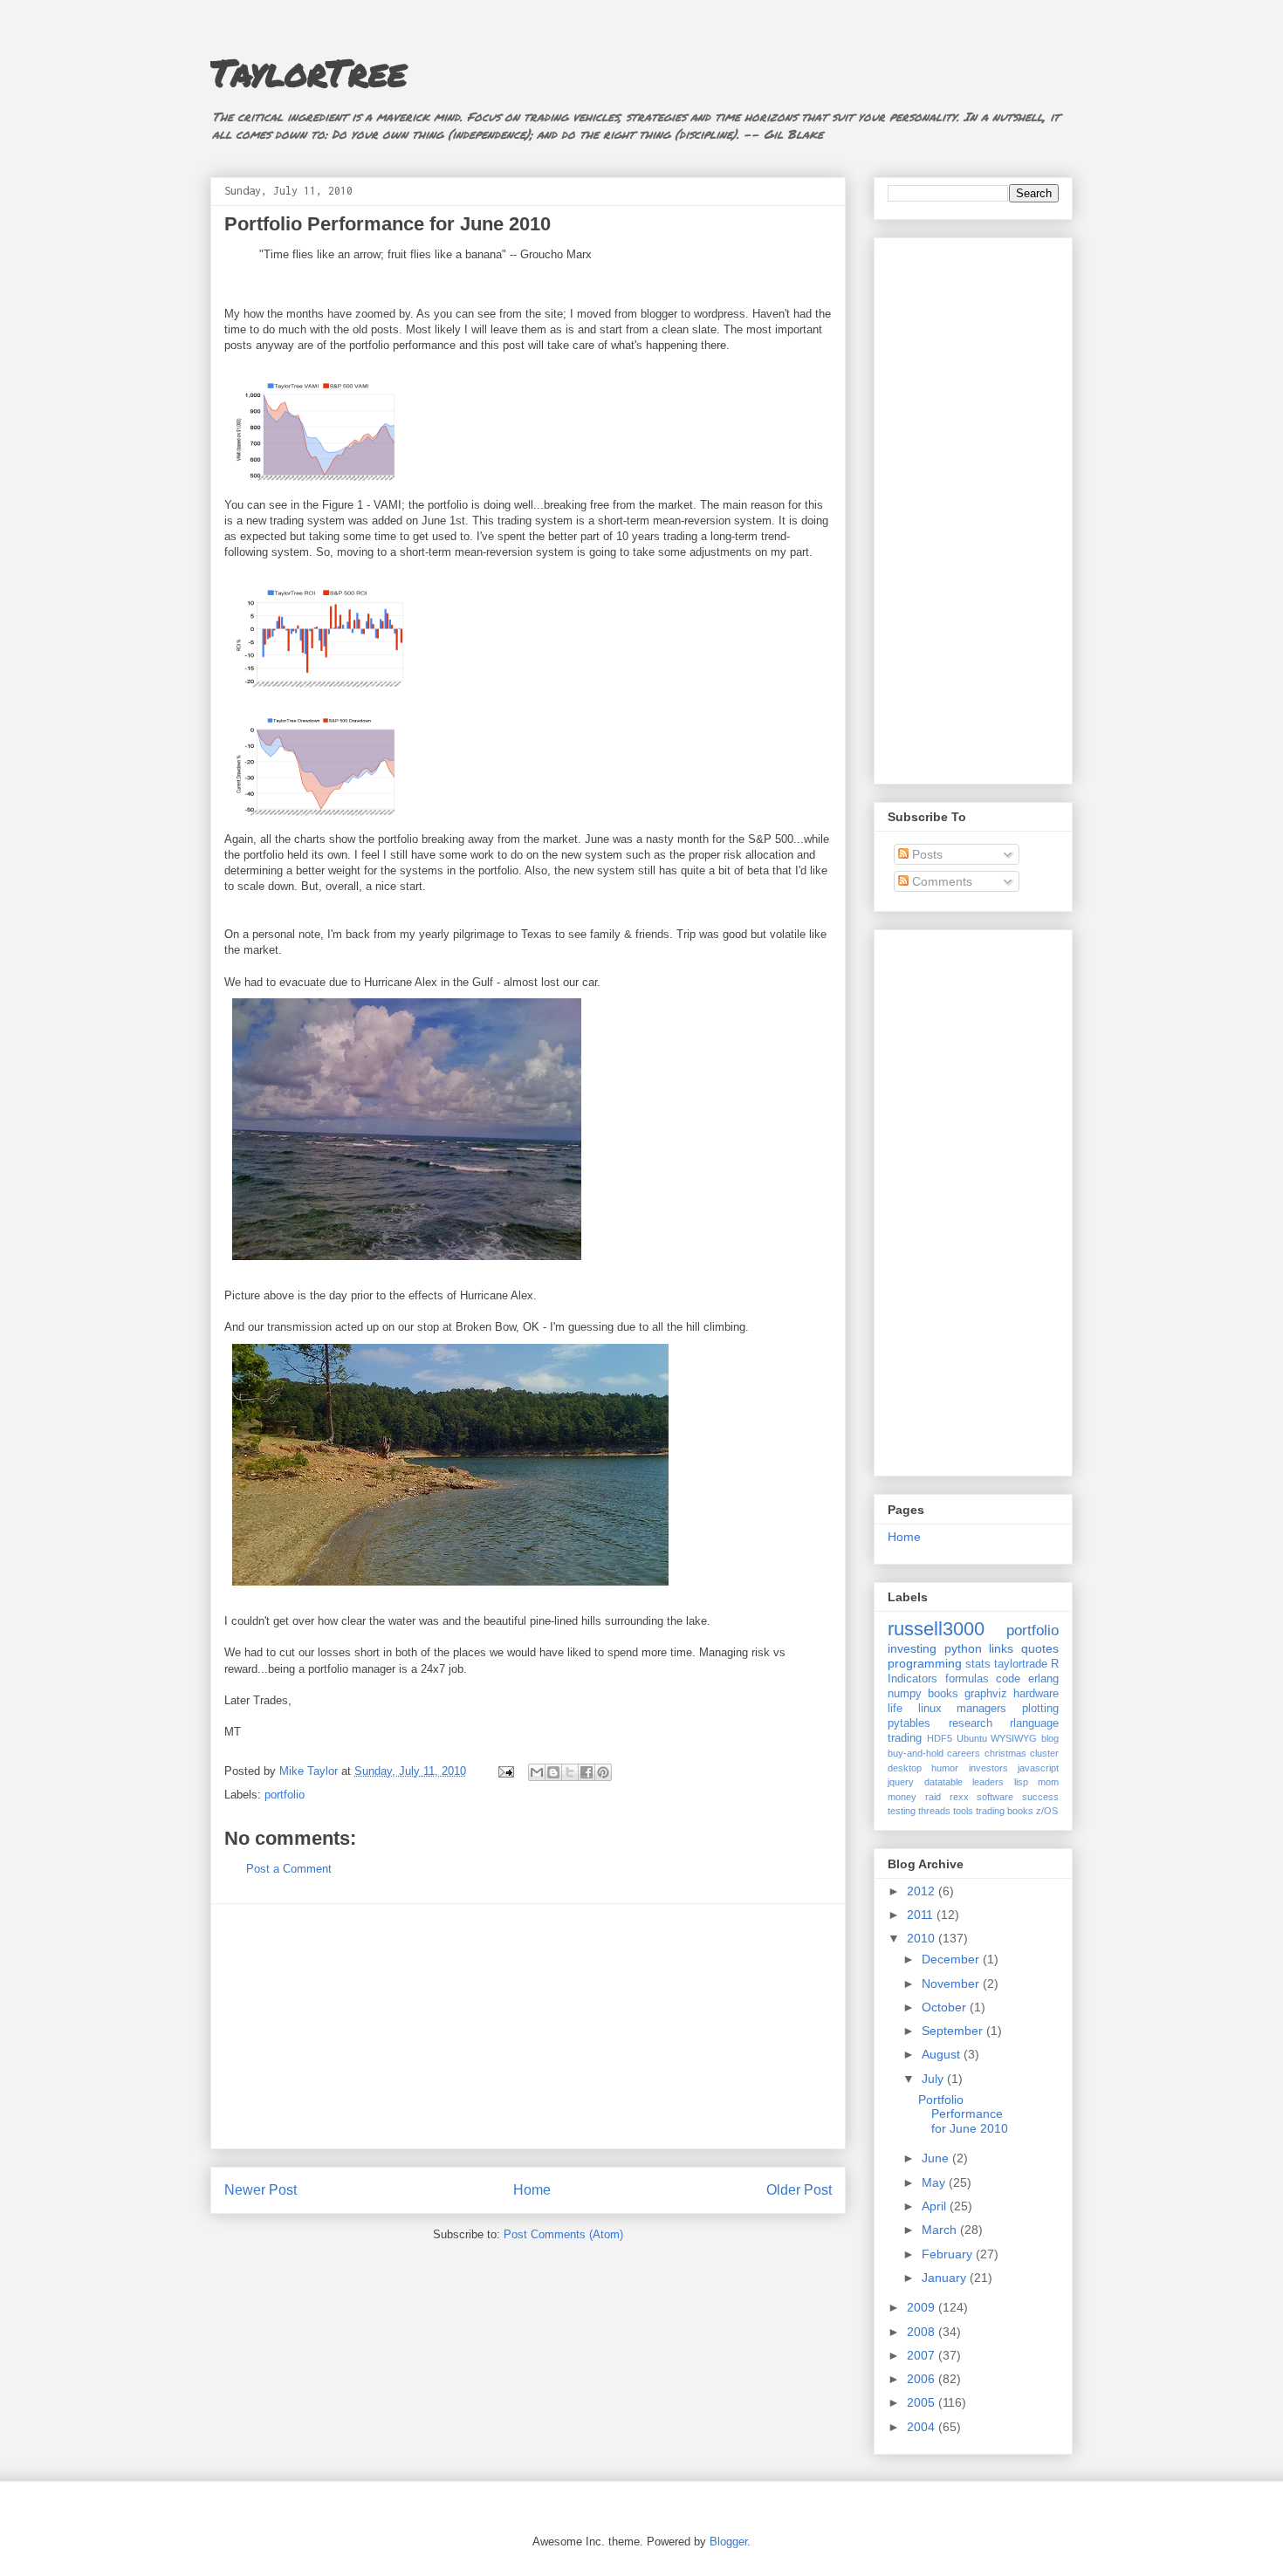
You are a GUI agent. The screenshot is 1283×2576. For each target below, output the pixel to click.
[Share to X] (570, 1772)
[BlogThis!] (553, 1772)
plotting (1040, 1709)
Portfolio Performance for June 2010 (963, 2114)
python (963, 1648)
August (943, 2054)
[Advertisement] (528, 2026)
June (937, 2158)
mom (1048, 1782)
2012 (923, 1891)
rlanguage (1034, 1723)
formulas (967, 1679)
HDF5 (940, 1738)
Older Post (799, 2190)
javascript (1038, 1768)
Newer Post (261, 2190)
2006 (923, 2379)
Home (532, 2190)
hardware (1036, 1694)
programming (925, 1663)
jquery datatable (925, 1782)
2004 (923, 2427)
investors (988, 1768)
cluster (1044, 1753)
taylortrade (1021, 1664)
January (946, 2278)
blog (1050, 1738)
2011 (922, 1915)
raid (933, 1797)
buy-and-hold (916, 1753)
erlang (1043, 1679)
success (1040, 1797)
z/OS (1047, 1811)
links (1001, 1648)
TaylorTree (309, 72)
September (954, 2031)
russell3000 (936, 1629)
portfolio (285, 1795)
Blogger (728, 2542)
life (895, 1709)
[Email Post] (505, 1771)
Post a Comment (289, 1869)
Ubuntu (972, 1738)
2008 (923, 2332)
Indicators (913, 1679)
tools (963, 1811)
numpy (905, 1694)
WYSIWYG (1014, 1738)
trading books (1005, 1811)
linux (930, 1709)
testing (902, 1811)
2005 (923, 2402)
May (935, 2182)
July (934, 2079)
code (1008, 1679)
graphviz (986, 1694)
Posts (926, 854)
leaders (988, 1782)
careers (964, 1753)
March (941, 2230)
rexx (959, 1797)
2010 (923, 1938)
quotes (1040, 1648)
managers (981, 1709)
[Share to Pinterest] (603, 1772)
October (946, 2007)
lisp (1021, 1782)
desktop (905, 1768)
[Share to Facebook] (587, 1772)
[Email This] (537, 1772)
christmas (1005, 1753)
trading (905, 1738)
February (949, 2254)
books (943, 1694)
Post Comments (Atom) (563, 2234)
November (952, 1983)
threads (934, 1811)
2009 (923, 2307)
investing (912, 1648)
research (971, 1723)
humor (945, 1768)
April (936, 2206)
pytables (909, 1723)
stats (978, 1664)
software (995, 1797)
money (902, 1797)
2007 (923, 2355)
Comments (940, 881)
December (952, 1959)
